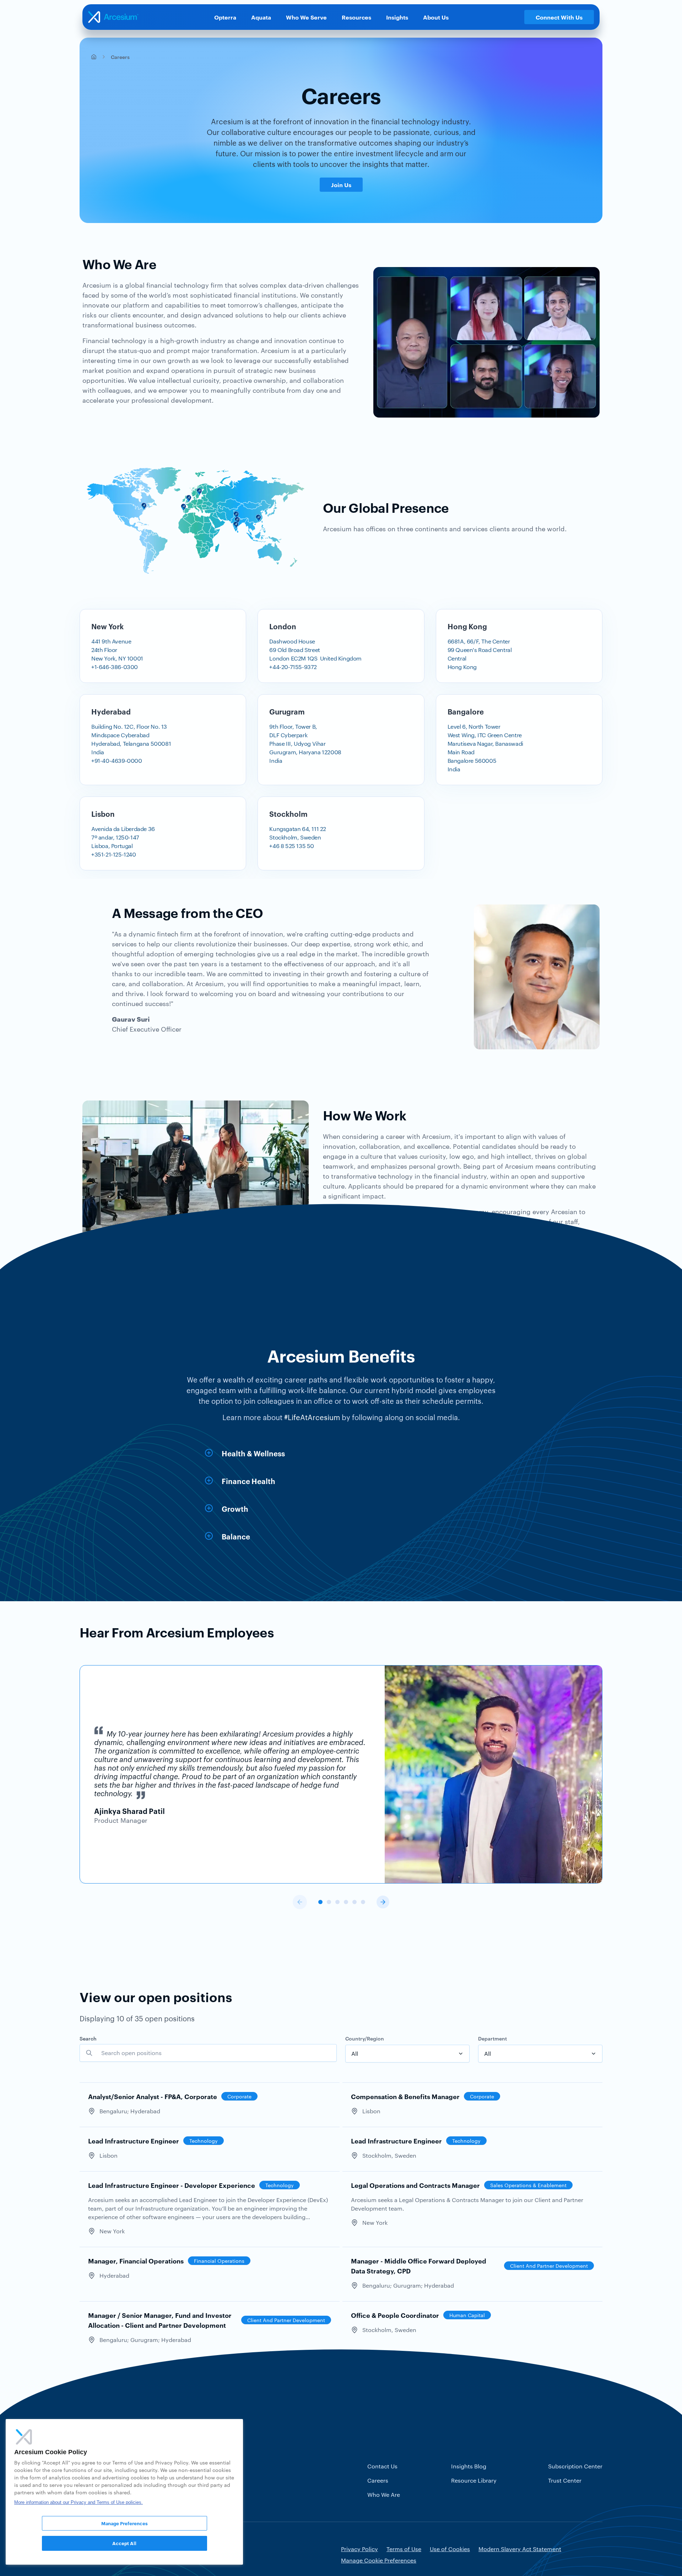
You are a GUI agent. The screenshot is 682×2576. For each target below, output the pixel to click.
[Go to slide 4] (346, 1902)
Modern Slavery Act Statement (520, 2549)
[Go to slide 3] (337, 1902)
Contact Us (382, 2466)
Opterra (225, 17)
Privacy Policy (359, 2549)
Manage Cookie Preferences (379, 2560)
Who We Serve (306, 17)
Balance (236, 1536)
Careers (378, 2480)
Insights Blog (469, 2466)
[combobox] (407, 2054)
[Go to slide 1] (320, 1902)
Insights (397, 17)
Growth (235, 1509)
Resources (356, 17)
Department (492, 2038)
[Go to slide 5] (354, 1902)
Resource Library (474, 2480)
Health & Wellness (253, 1453)
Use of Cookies (450, 2549)
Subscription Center (575, 2466)
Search (88, 2038)
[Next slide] (383, 1902)
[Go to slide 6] (363, 1902)
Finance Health (248, 1481)
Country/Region (365, 2038)
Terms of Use (404, 2549)
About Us (436, 17)
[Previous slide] (300, 1902)
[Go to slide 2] (329, 1902)
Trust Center (565, 2480)
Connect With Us (559, 17)
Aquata (261, 17)
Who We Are (384, 2495)
